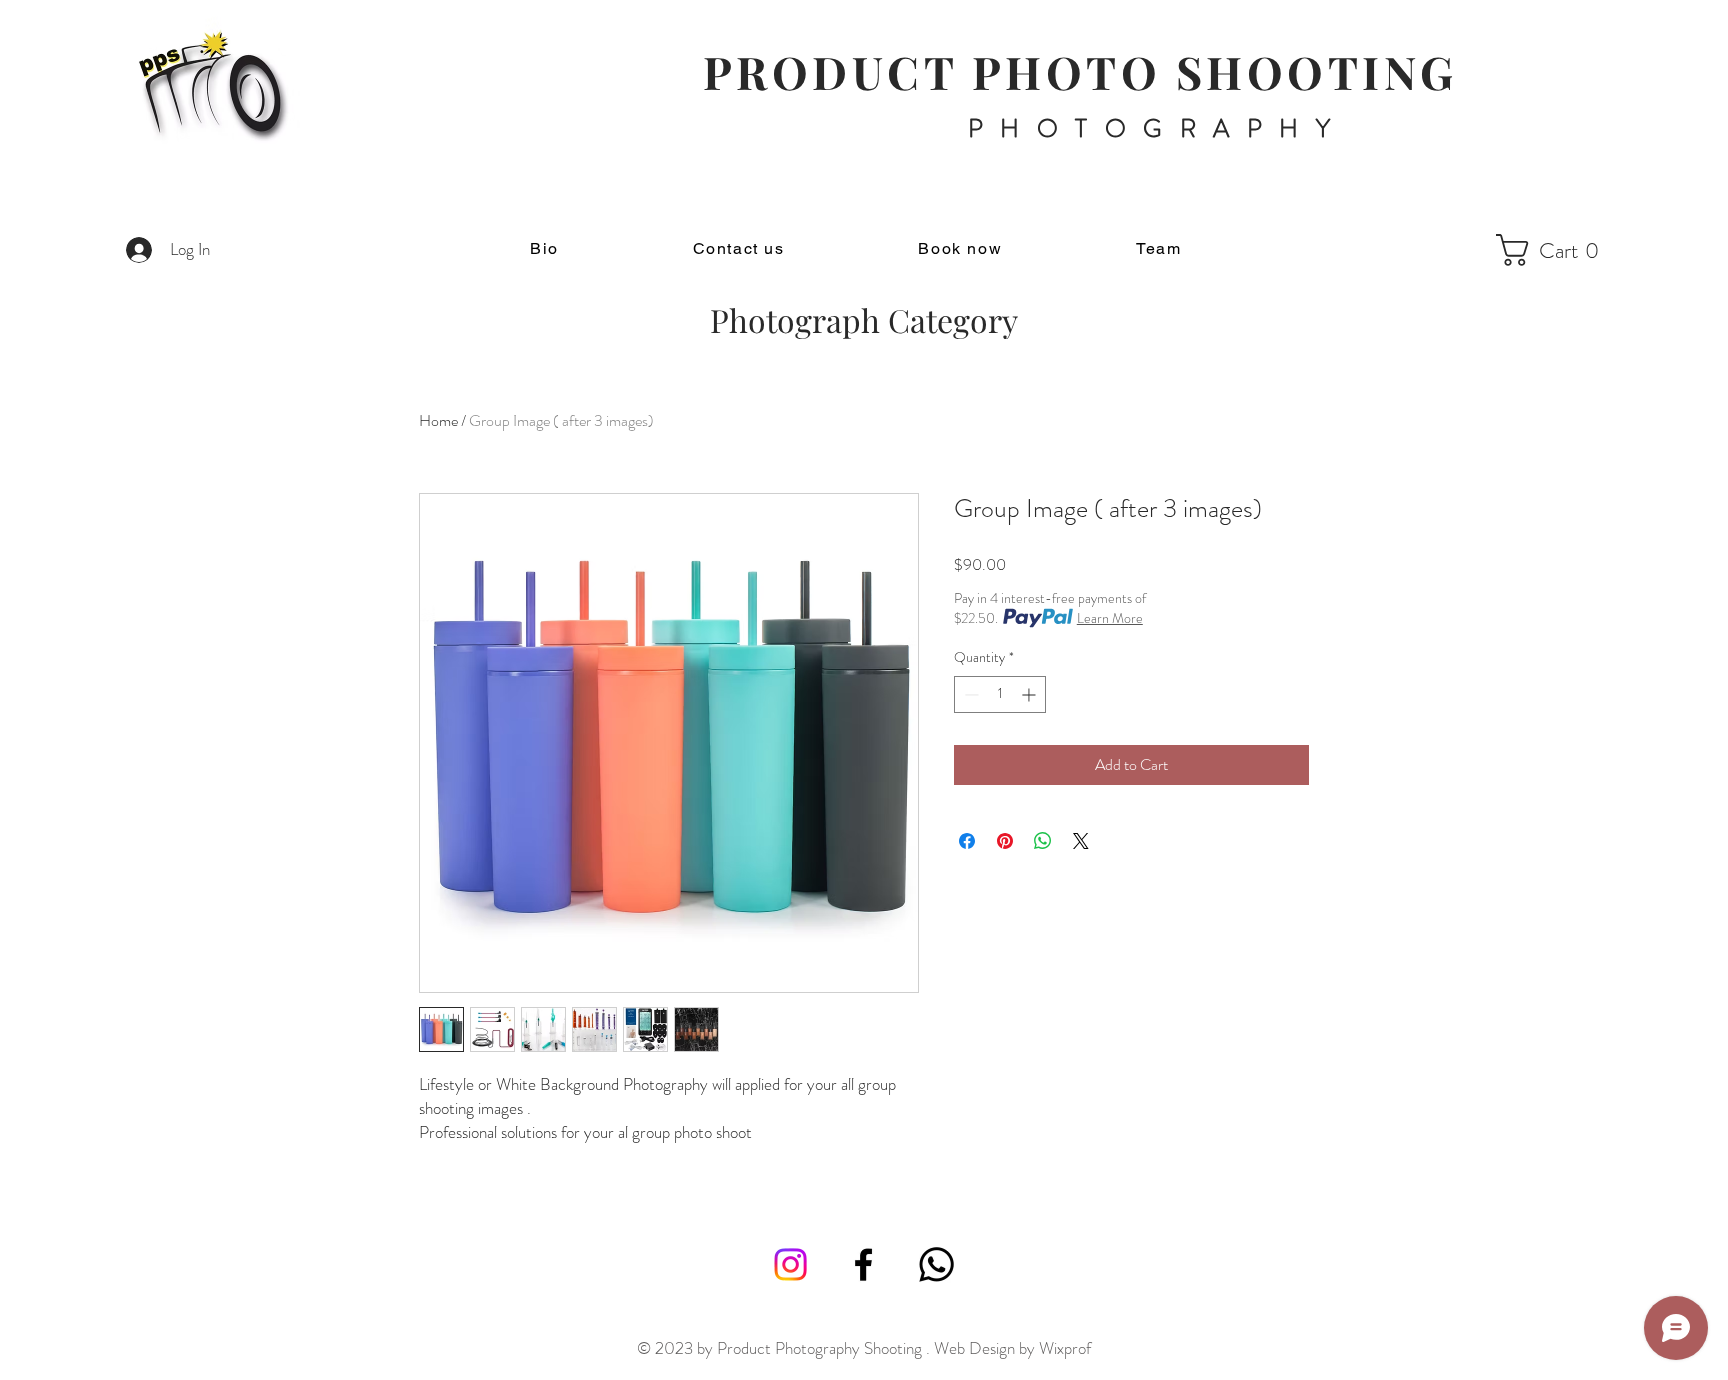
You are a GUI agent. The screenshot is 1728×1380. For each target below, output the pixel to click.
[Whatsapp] (936, 1264)
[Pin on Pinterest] (1005, 841)
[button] (1555, 250)
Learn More (1110, 618)
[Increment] (1030, 694)
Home (438, 420)
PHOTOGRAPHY (1158, 129)
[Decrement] (969, 694)
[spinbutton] (1000, 694)
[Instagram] (790, 1264)
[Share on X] (1081, 841)
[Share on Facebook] (967, 841)
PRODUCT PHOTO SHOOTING (1080, 71)
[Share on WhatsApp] (1043, 841)
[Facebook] (863, 1264)
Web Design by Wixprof (1012, 1348)
